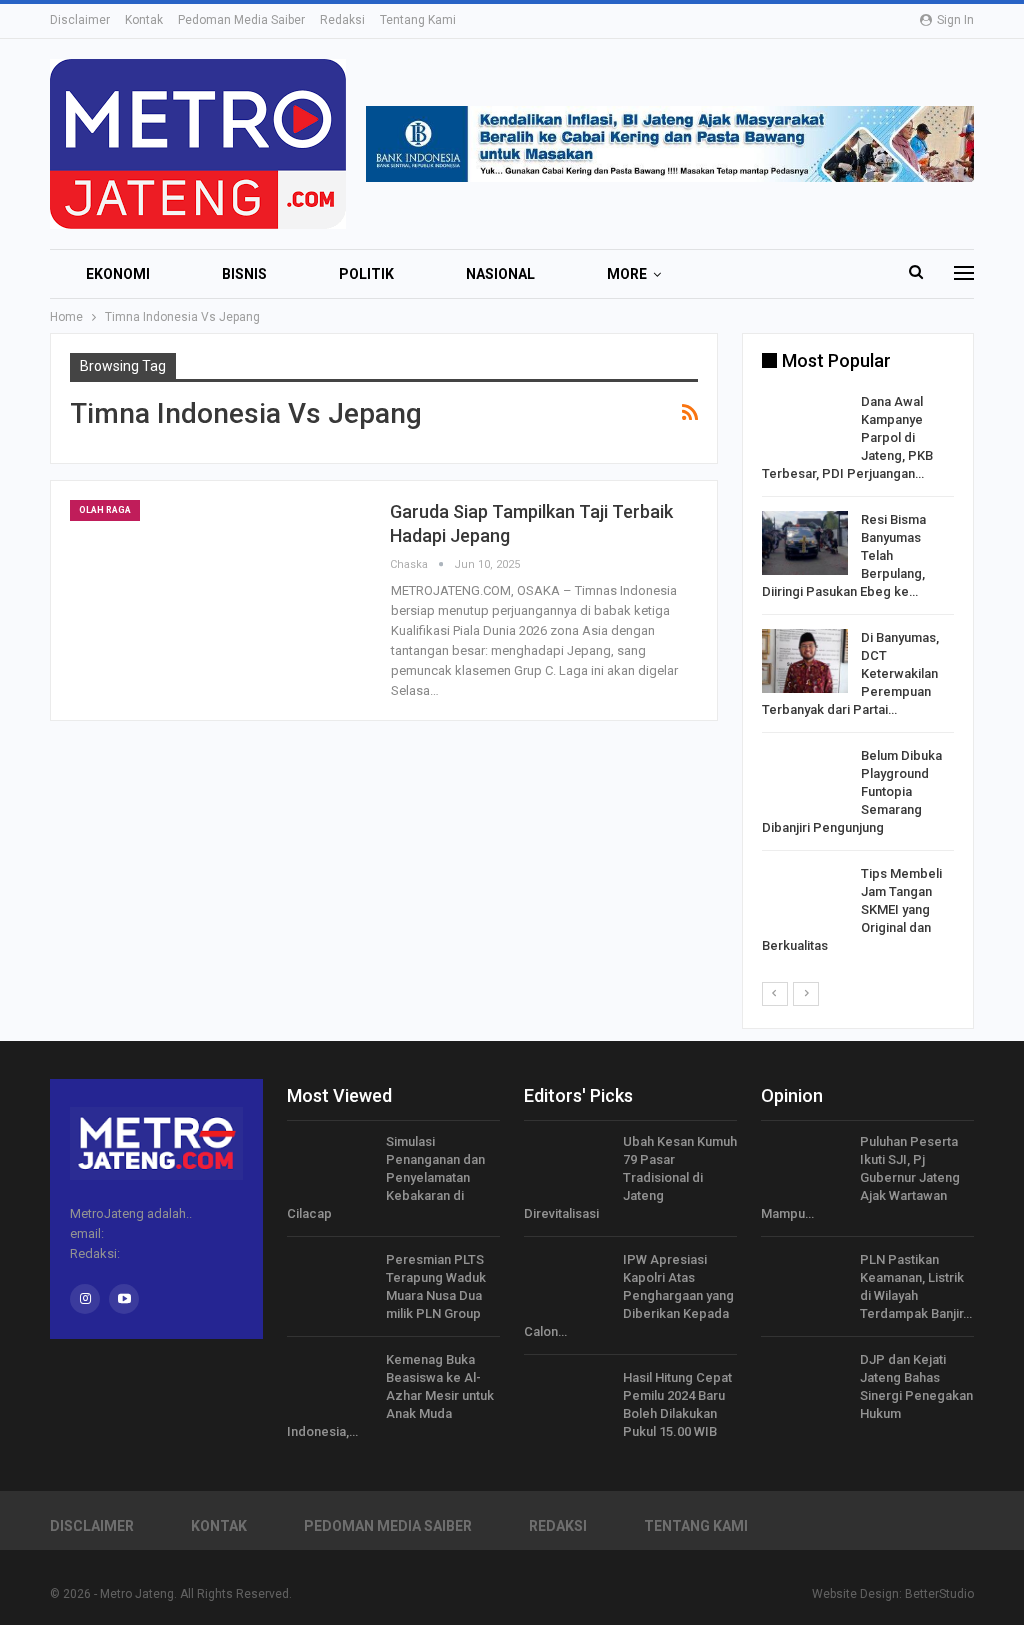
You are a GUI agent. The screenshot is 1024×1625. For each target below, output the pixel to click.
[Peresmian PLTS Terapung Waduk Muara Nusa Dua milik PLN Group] (330, 1283)
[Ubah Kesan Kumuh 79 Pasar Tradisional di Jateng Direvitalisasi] (567, 1165)
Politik (366, 274)
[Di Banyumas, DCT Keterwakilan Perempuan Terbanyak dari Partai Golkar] (805, 661)
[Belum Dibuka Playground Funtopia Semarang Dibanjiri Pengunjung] (805, 779)
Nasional (500, 274)
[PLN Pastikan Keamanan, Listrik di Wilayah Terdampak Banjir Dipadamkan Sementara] (804, 1283)
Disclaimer (80, 20)
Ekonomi (118, 274)
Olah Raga (105, 510)
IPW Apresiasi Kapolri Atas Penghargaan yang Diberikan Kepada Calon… (629, 1295)
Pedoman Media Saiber (241, 20)
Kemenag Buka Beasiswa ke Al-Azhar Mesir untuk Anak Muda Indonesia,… (390, 1395)
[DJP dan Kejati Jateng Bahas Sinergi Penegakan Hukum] (804, 1383)
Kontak (144, 20)
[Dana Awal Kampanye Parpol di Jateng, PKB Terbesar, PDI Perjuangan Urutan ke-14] (805, 425)
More (627, 274)
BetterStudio (939, 1594)
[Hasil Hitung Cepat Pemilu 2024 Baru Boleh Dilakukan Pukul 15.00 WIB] (567, 1401)
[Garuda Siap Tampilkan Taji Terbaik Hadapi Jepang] (220, 596)
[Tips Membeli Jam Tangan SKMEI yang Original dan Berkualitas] (805, 897)
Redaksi (342, 20)
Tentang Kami (418, 20)
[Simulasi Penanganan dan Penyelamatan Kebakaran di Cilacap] (330, 1165)
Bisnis (244, 274)
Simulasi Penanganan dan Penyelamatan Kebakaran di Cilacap (386, 1177)
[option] (858, 677)
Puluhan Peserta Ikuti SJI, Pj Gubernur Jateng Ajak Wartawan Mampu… (860, 1177)
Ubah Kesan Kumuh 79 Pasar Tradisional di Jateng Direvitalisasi (630, 1177)
